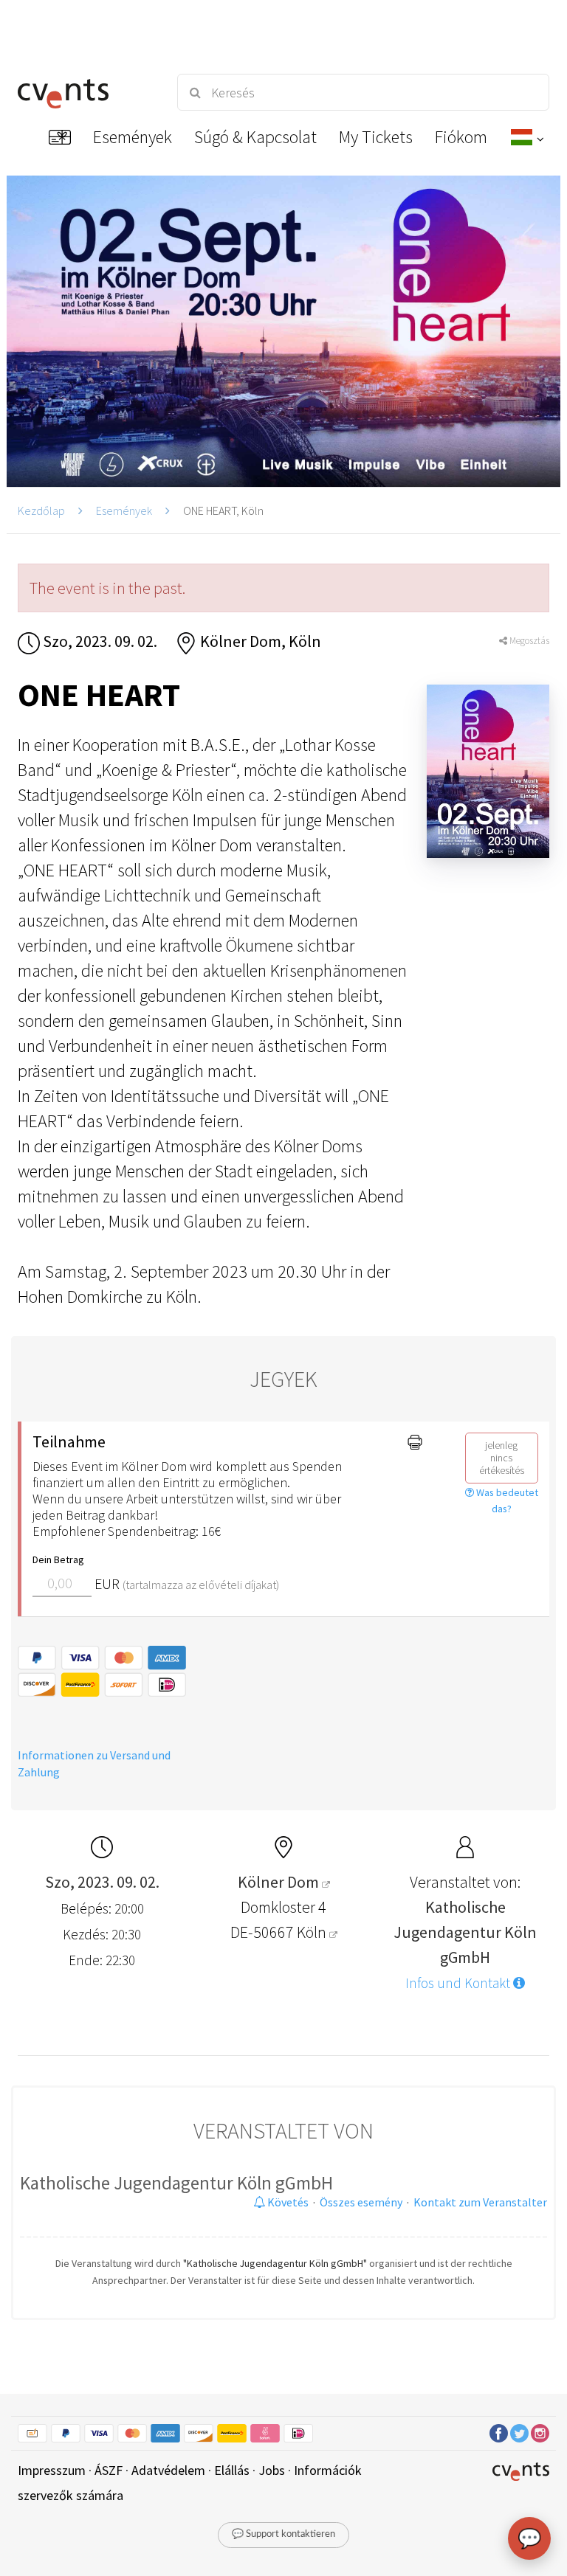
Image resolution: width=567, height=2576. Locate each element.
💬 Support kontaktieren (283, 2534)
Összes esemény (361, 2202)
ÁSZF (109, 2470)
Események (124, 510)
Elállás (232, 2470)
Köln (313, 1932)
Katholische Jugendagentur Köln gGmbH (176, 2183)
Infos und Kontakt (459, 1983)
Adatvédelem (168, 2470)
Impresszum (52, 2470)
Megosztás (528, 641)
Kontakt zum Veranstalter (480, 2202)
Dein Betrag (58, 1559)
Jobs (272, 2470)
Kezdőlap (41, 510)
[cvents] (84, 92)
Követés (287, 2202)
